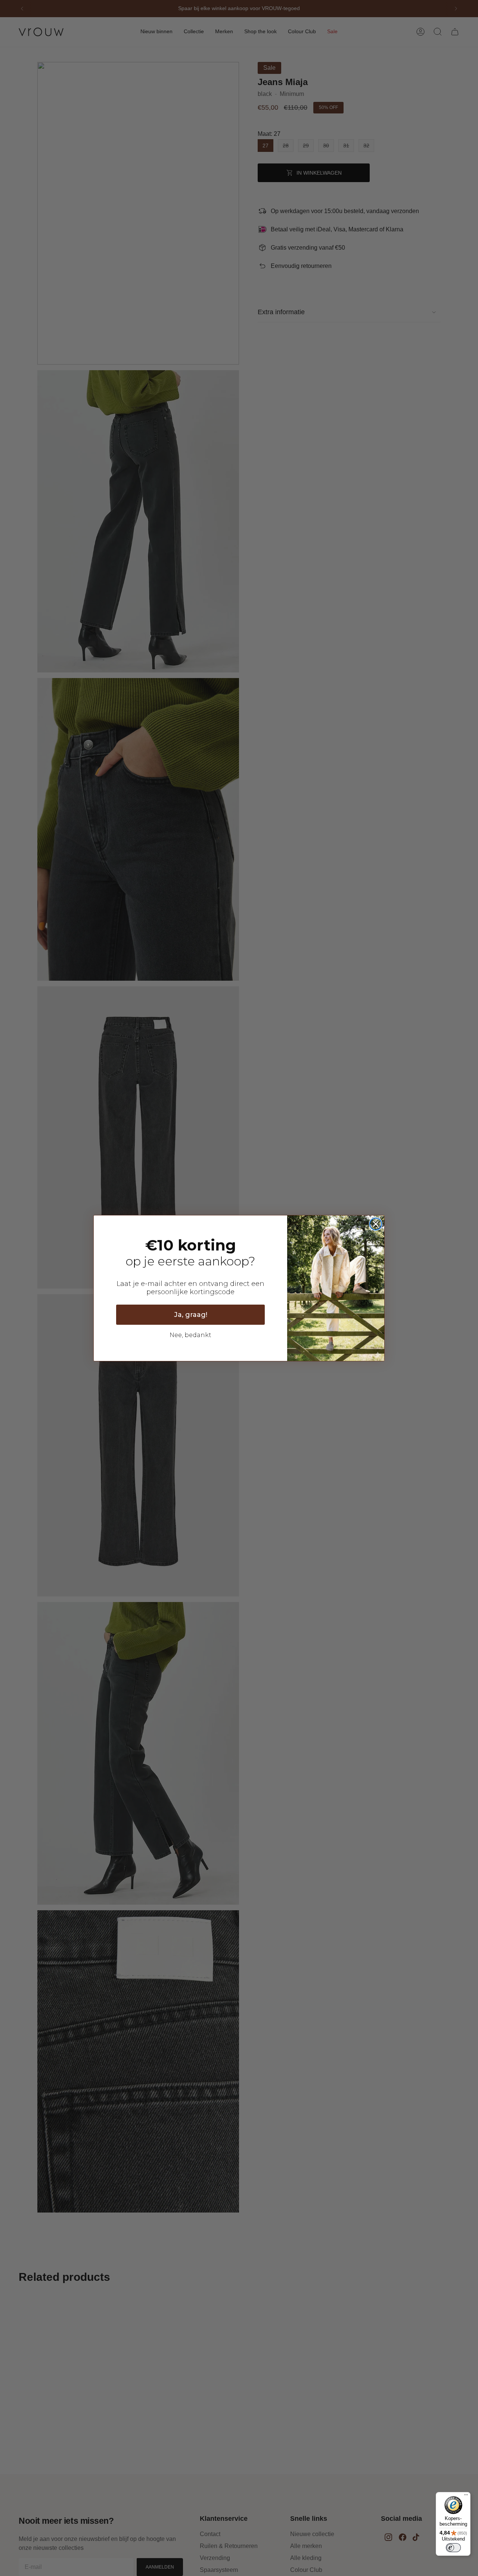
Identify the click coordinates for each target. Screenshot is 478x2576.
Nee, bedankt (190, 1335)
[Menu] (466, 2497)
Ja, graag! (191, 1315)
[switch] (453, 2548)
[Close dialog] (376, 1224)
